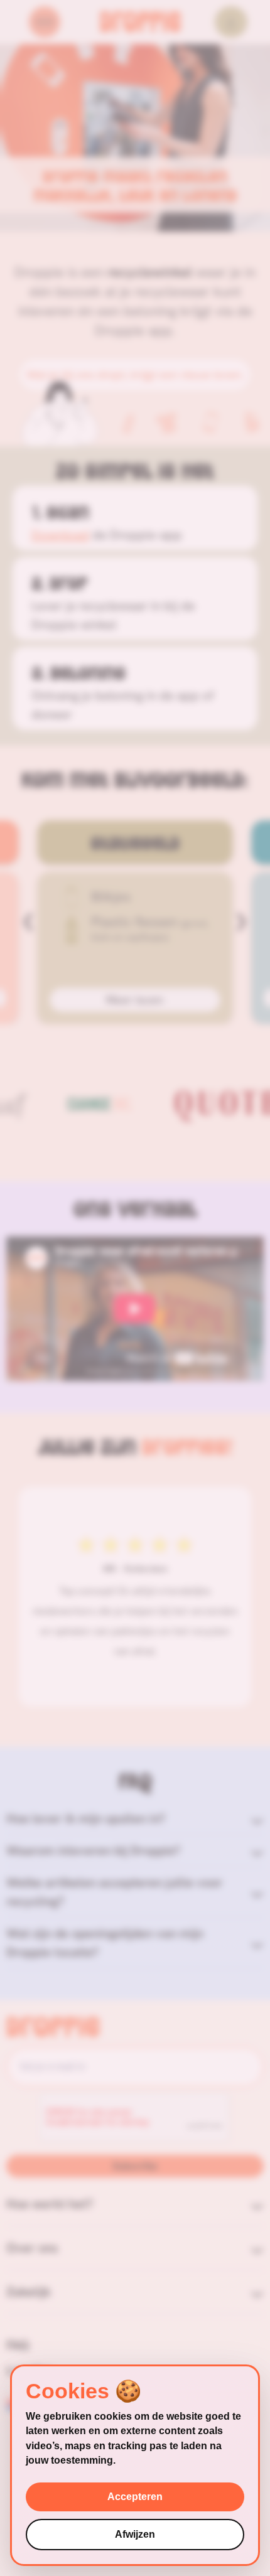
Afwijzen (135, 2534)
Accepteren (135, 2497)
